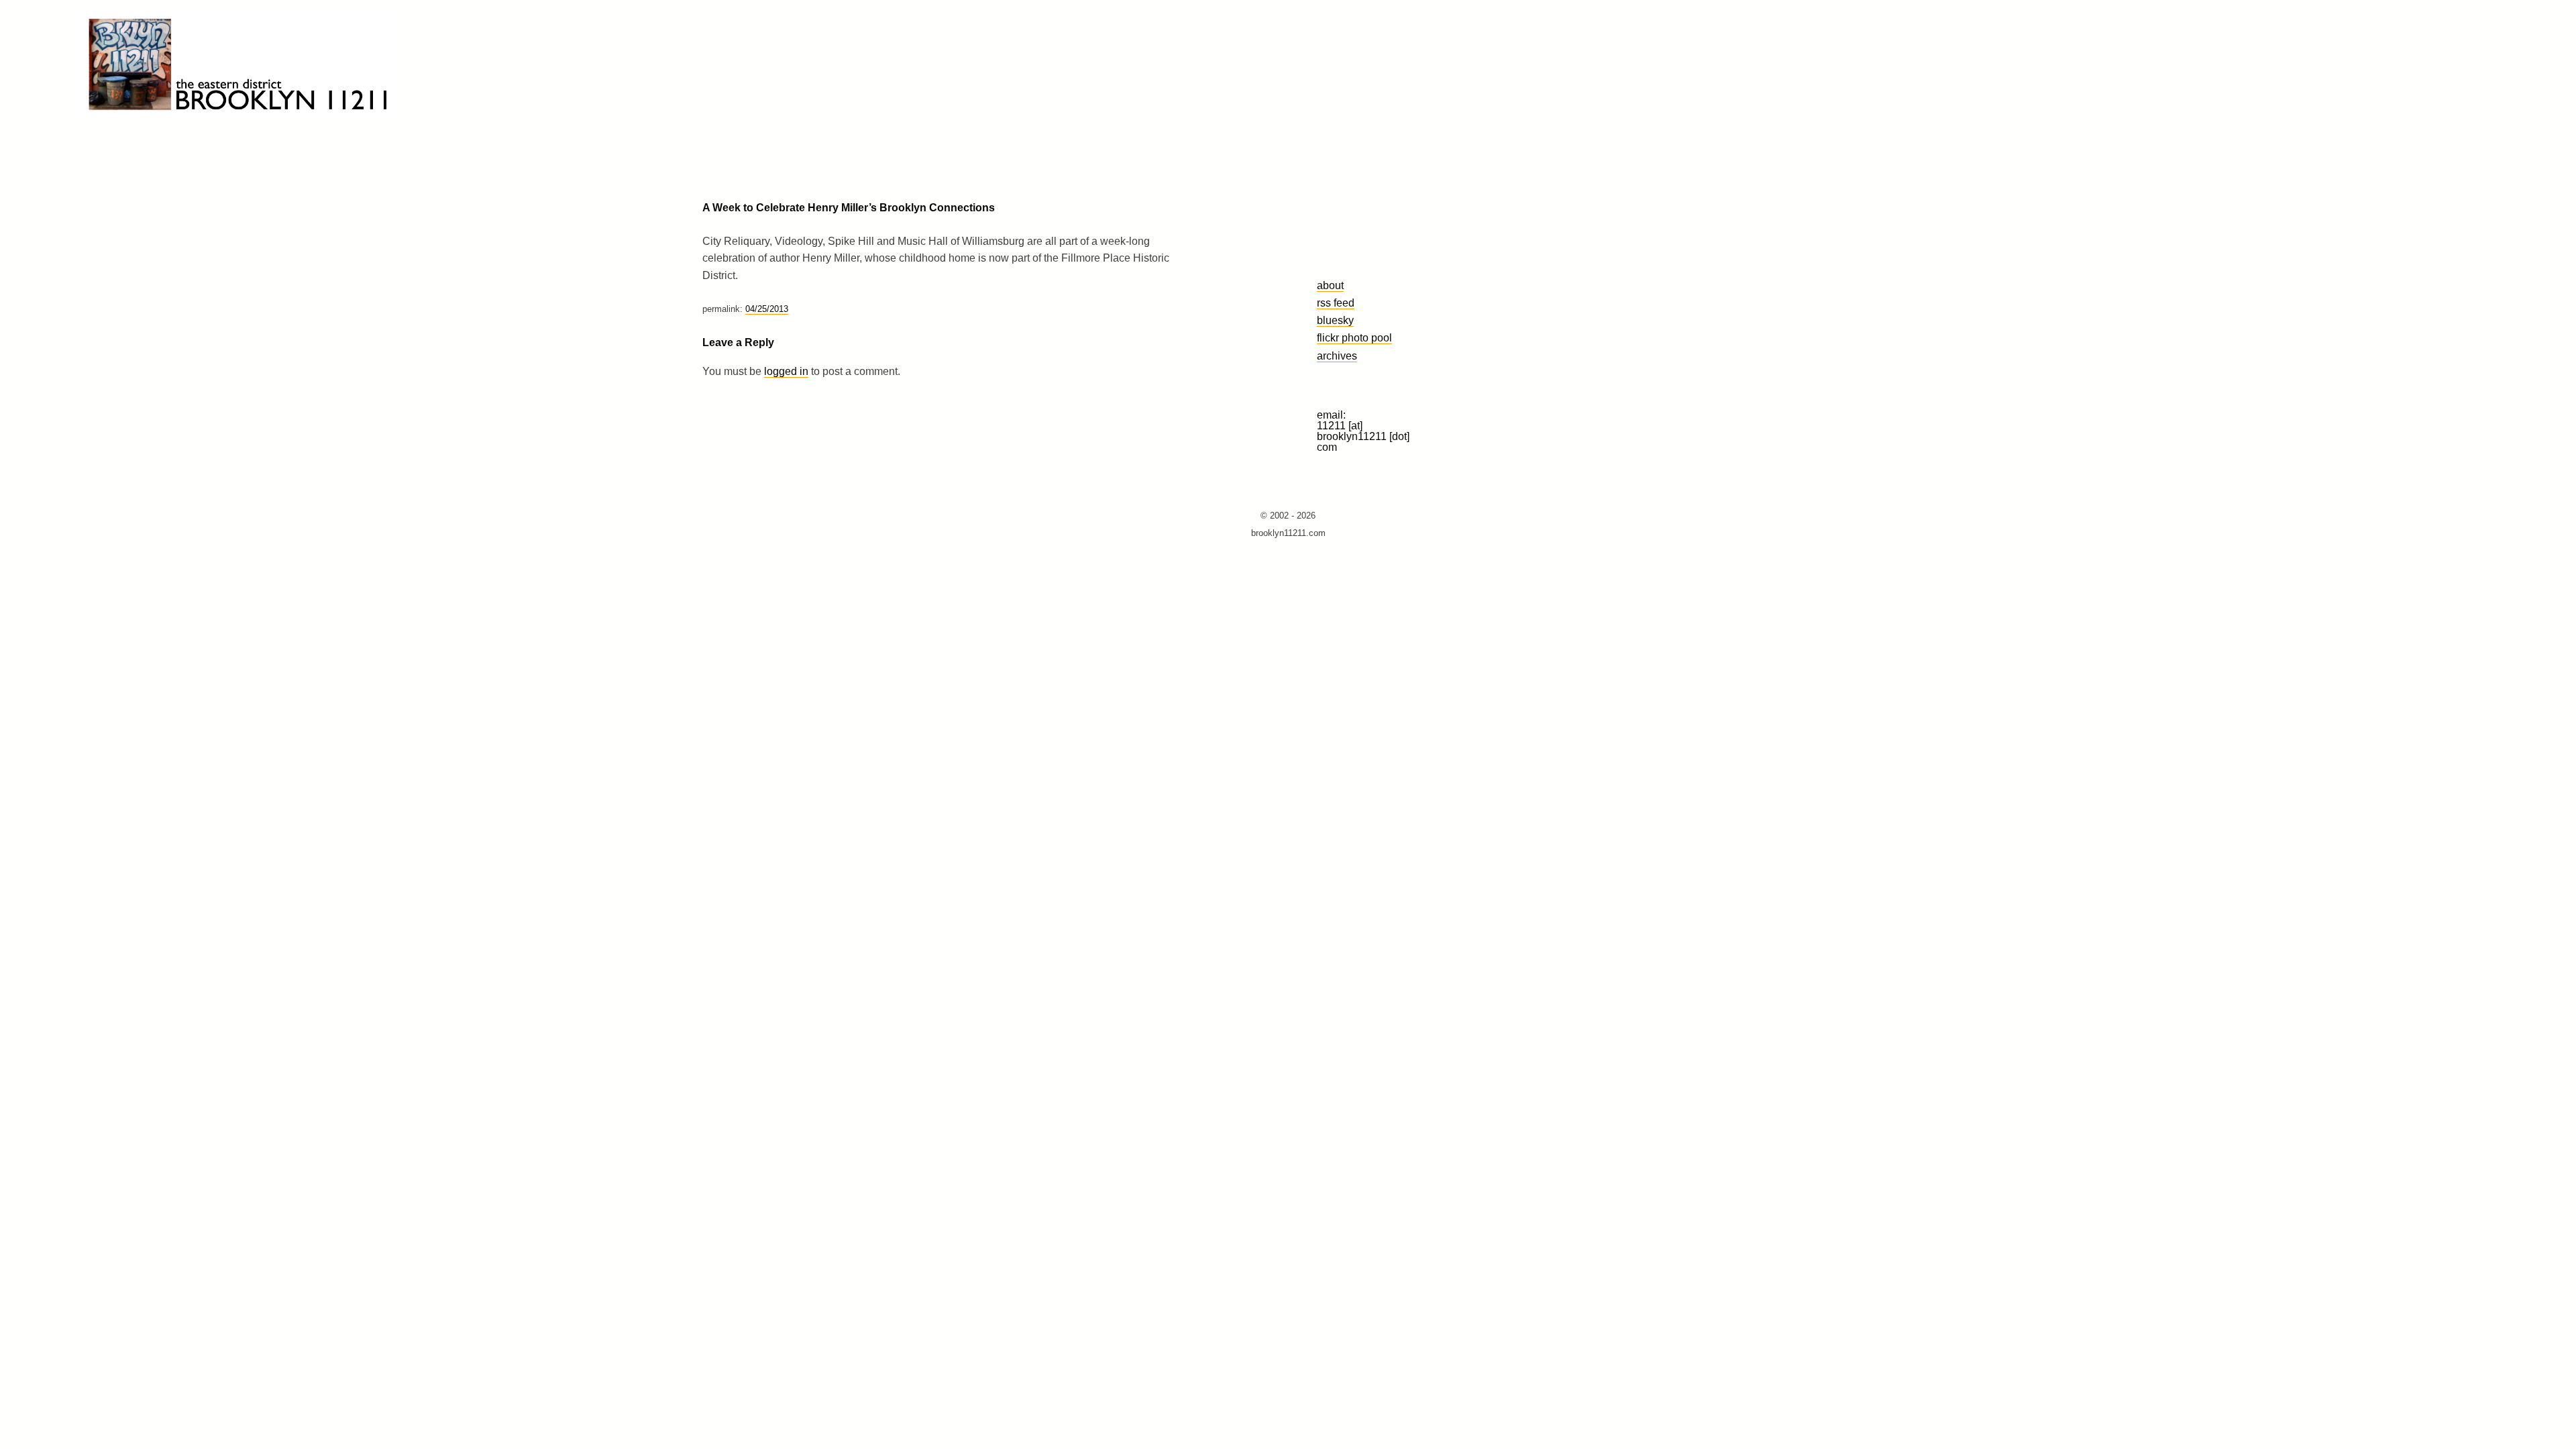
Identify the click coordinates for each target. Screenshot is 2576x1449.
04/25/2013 (767, 309)
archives (1337, 356)
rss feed (1336, 303)
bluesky (1335, 320)
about (1330, 285)
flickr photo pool (1354, 337)
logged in (786, 371)
